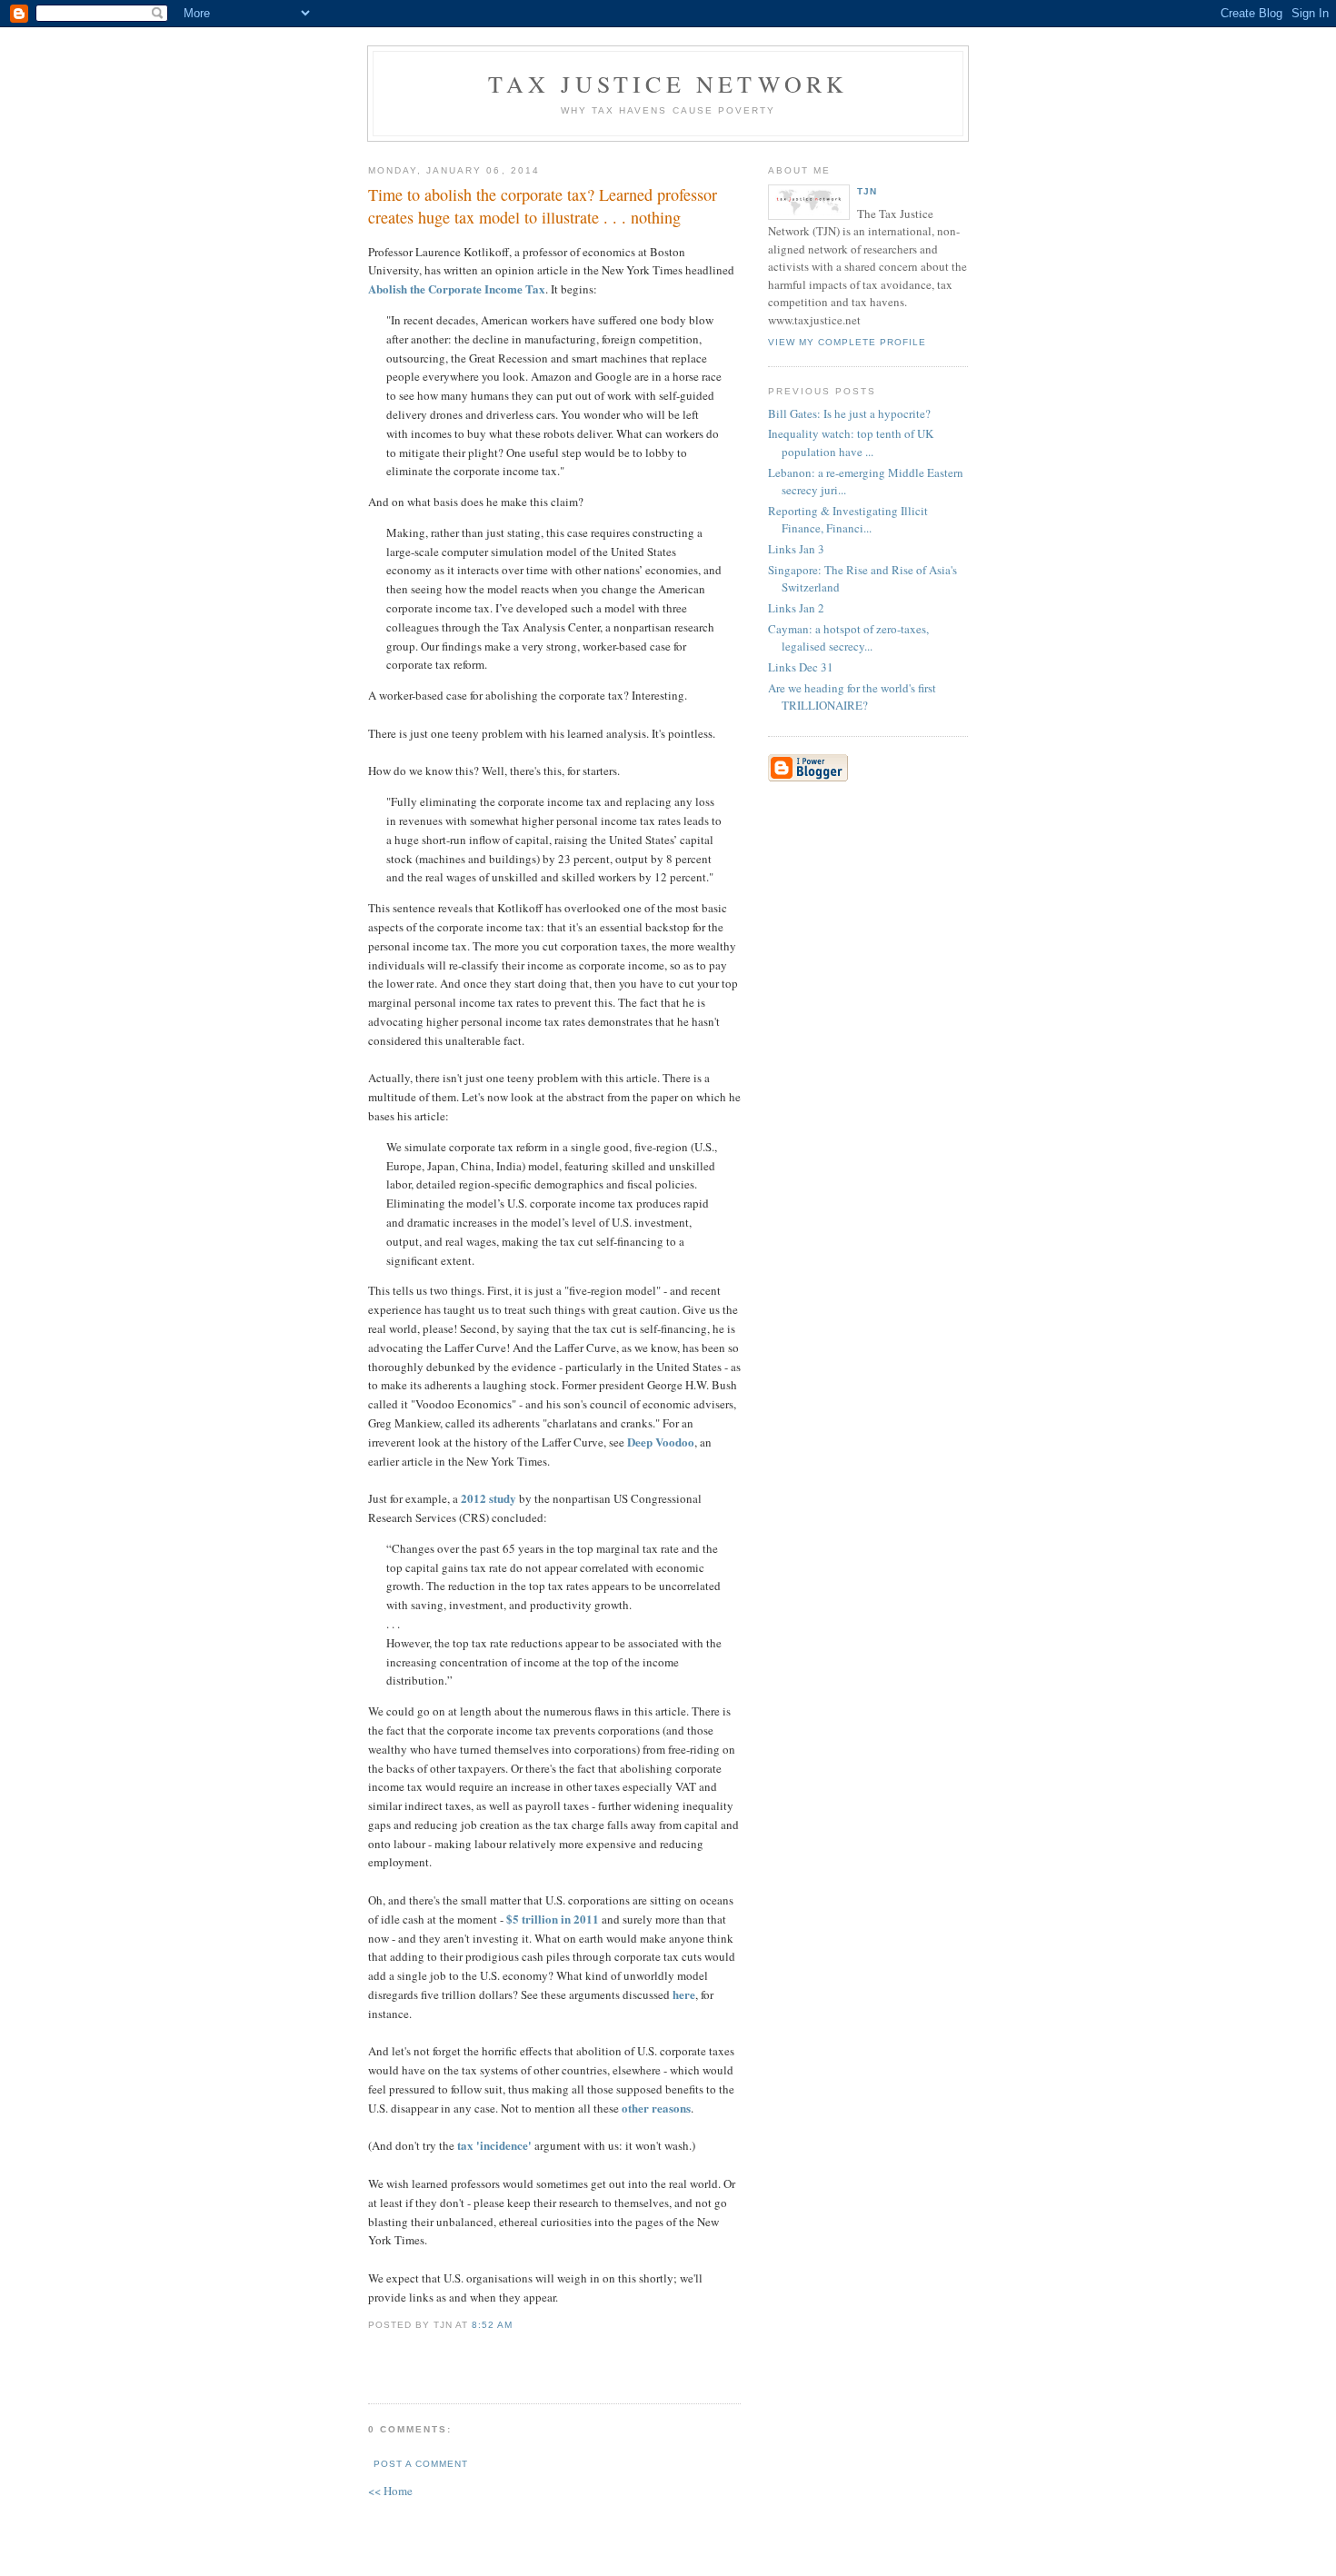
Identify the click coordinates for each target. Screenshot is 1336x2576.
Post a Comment (421, 2464)
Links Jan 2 (796, 608)
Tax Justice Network (668, 84)
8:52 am (492, 2325)
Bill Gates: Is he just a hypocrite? (849, 413)
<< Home (390, 2491)
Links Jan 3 (796, 549)
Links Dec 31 (801, 667)
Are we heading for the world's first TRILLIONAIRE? (852, 697)
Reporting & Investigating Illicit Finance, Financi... (848, 520)
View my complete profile (847, 342)
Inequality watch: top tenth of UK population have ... (851, 443)
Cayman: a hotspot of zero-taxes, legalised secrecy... (848, 638)
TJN (867, 191)
